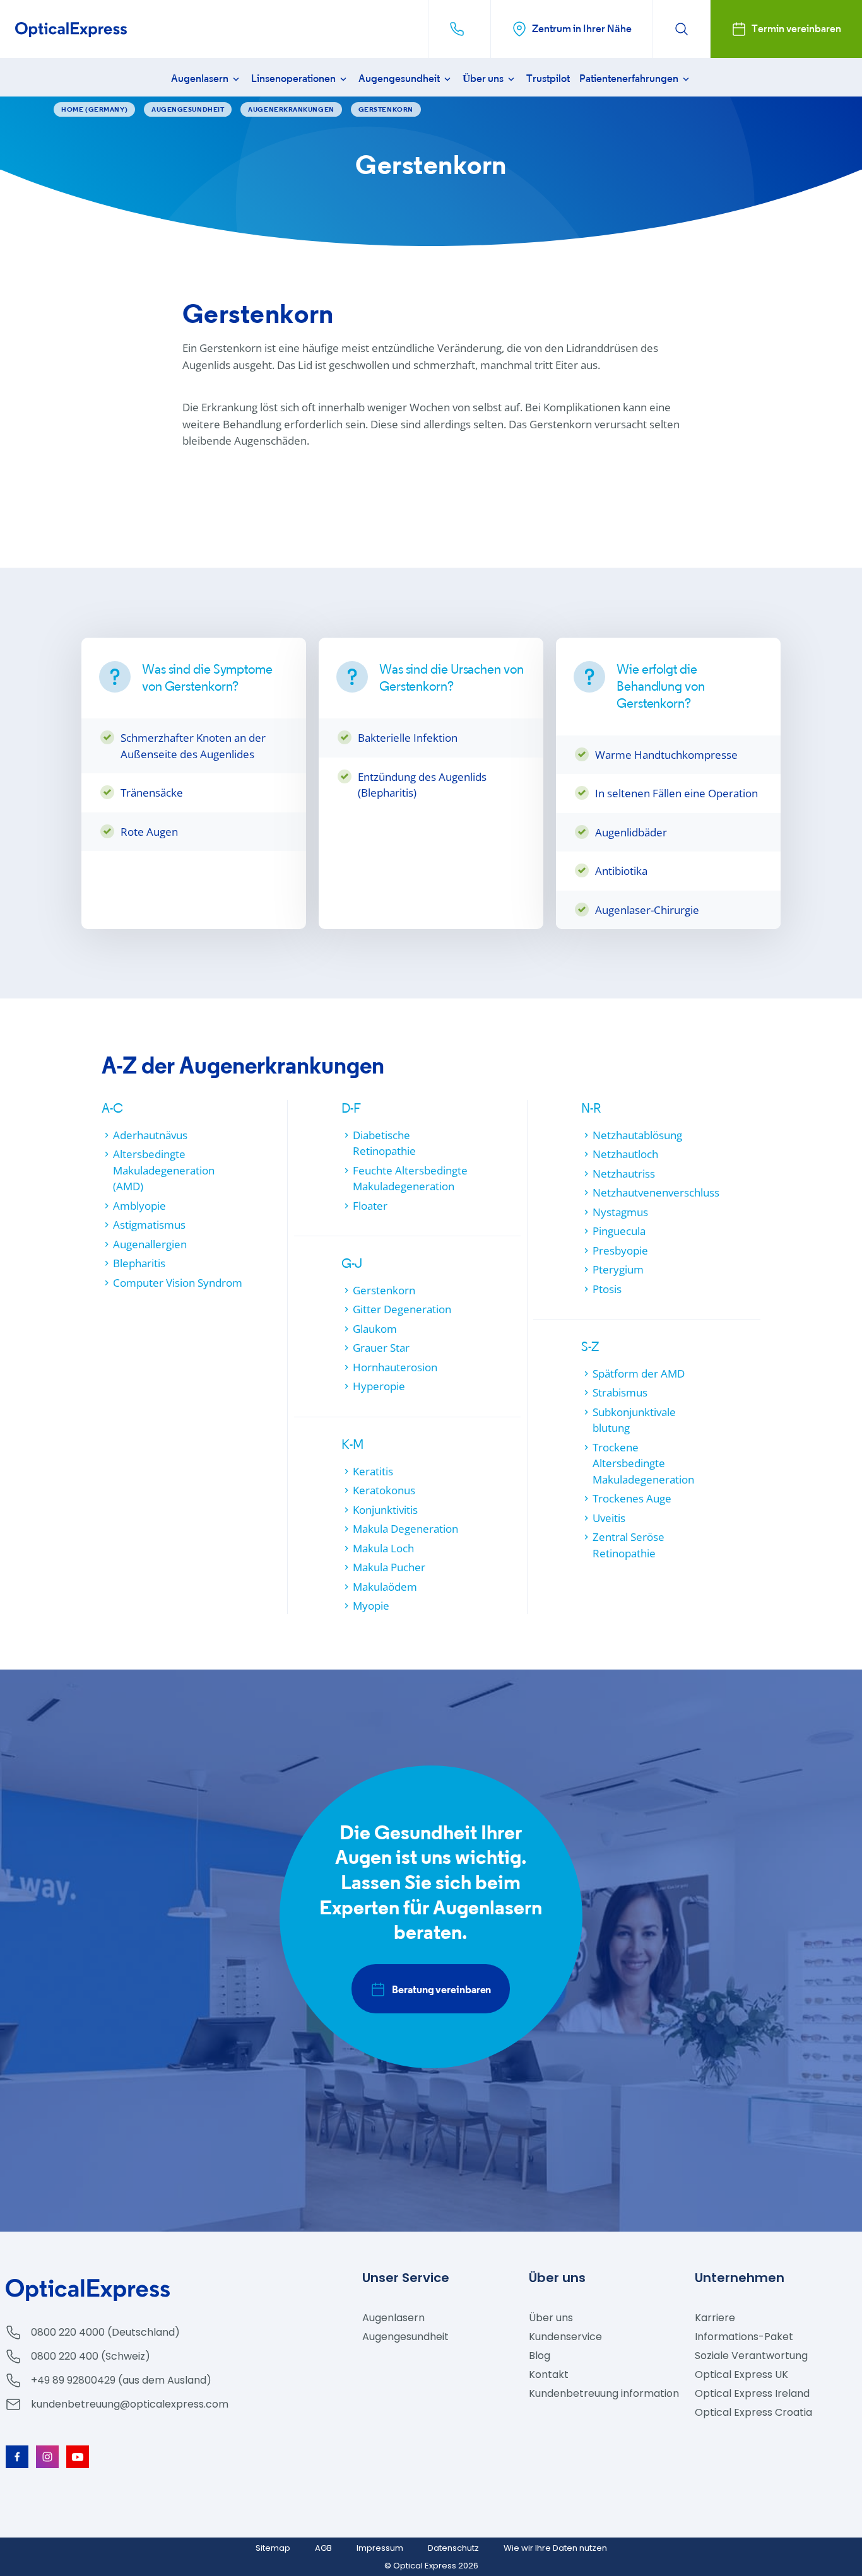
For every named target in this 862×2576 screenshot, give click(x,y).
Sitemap (273, 2548)
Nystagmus (620, 1212)
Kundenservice (565, 2337)
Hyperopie (379, 1386)
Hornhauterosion (395, 1367)
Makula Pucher (389, 1567)
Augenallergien (150, 1244)
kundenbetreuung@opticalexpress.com (130, 2404)
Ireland (752, 2393)
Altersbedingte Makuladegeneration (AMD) (164, 1170)
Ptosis (607, 1289)
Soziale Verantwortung (751, 2356)
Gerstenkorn (384, 1290)
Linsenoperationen (294, 79)
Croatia (753, 2412)
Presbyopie (620, 1250)
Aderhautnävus (150, 1135)
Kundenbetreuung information (604, 2393)
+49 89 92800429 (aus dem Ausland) (121, 2380)
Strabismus (620, 1392)
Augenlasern (201, 79)
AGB (323, 2548)
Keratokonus (384, 1490)
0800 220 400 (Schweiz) (91, 2356)
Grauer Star (381, 1348)
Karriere (715, 2318)
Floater (370, 1206)
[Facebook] (17, 2457)
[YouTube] (78, 2457)
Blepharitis (139, 1263)
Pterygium (618, 1269)
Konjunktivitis (385, 1510)
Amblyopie (139, 1206)
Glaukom (375, 1329)
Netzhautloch (625, 1154)
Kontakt (549, 2374)
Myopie (371, 1606)
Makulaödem (385, 1587)
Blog (540, 2356)
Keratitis (373, 1471)
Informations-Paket (744, 2337)
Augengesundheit (400, 79)
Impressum (380, 2548)
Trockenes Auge (632, 1498)
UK (741, 2374)
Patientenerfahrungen (630, 79)
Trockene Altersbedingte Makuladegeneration (643, 1463)
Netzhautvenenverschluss (656, 1192)
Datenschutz (453, 2548)
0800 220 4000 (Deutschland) (105, 2332)
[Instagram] (47, 2457)
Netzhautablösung (637, 1135)
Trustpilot (548, 79)
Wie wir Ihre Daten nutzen (555, 2548)
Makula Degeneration (405, 1529)
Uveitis (609, 1518)
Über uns (484, 79)
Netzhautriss (624, 1174)
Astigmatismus (149, 1225)
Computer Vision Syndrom (178, 1283)
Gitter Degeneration (402, 1309)
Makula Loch (383, 1548)
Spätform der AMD (639, 1373)
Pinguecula (619, 1231)
